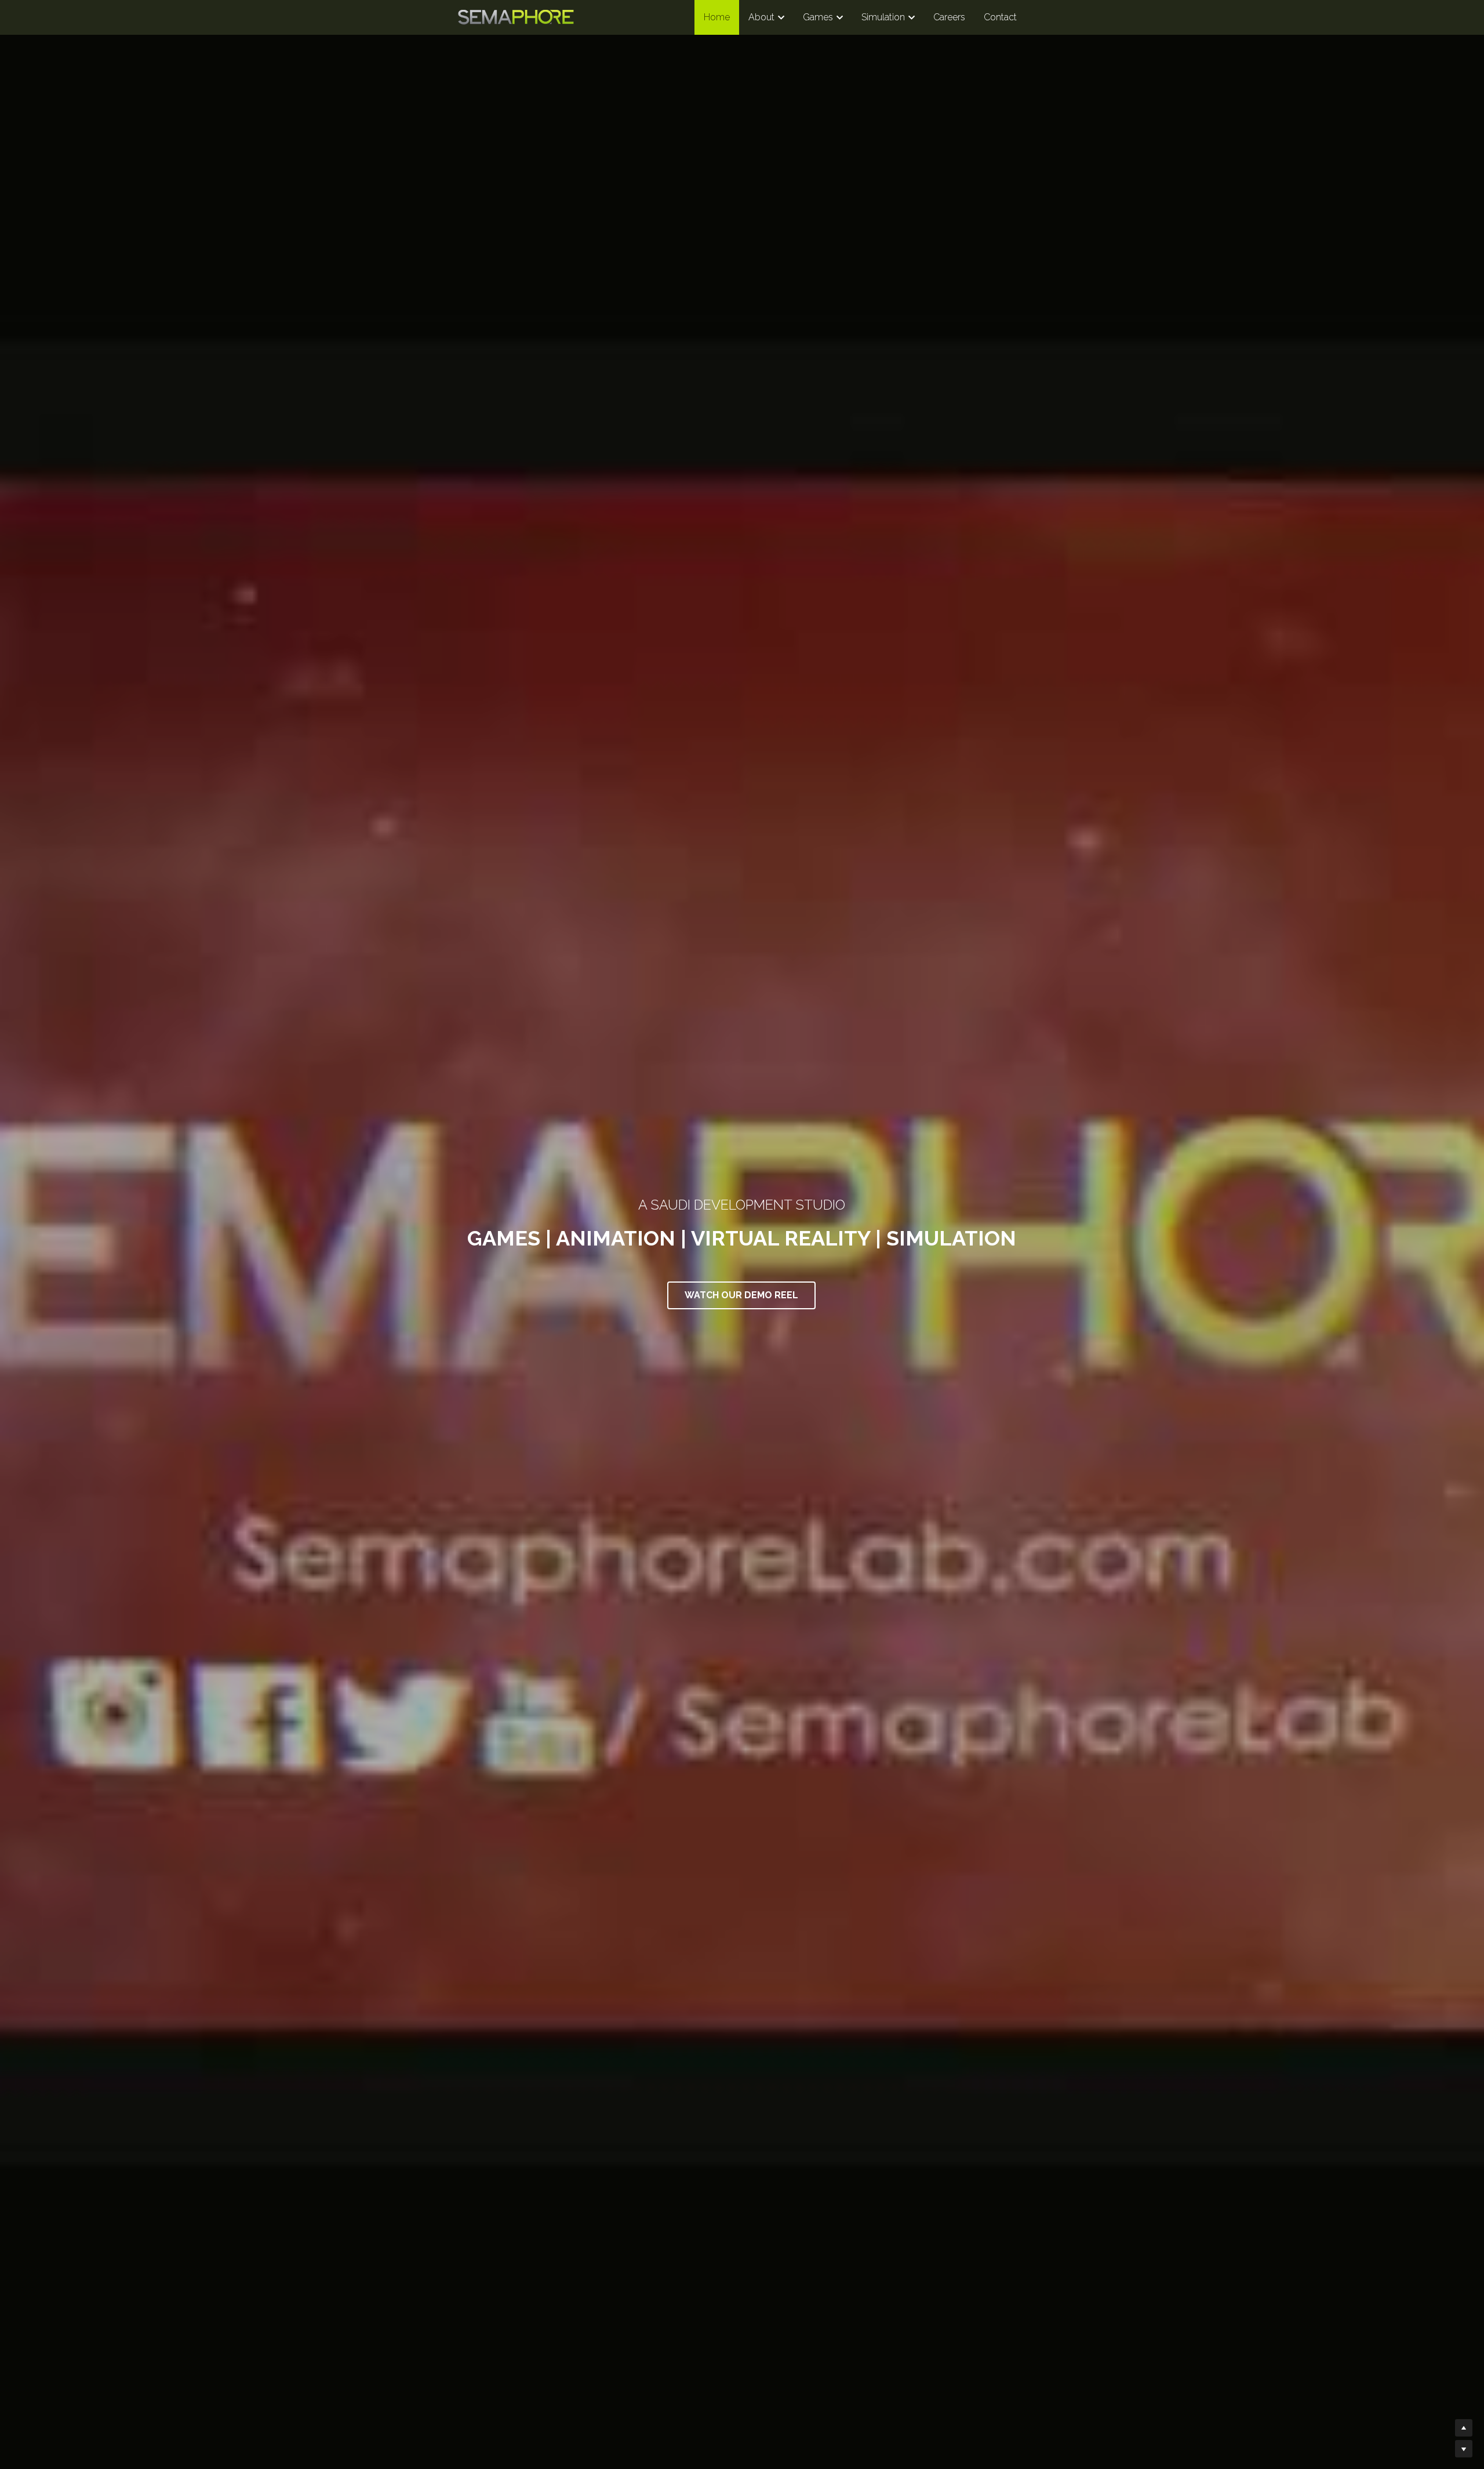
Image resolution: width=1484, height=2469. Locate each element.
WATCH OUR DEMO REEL (741, 1295)
